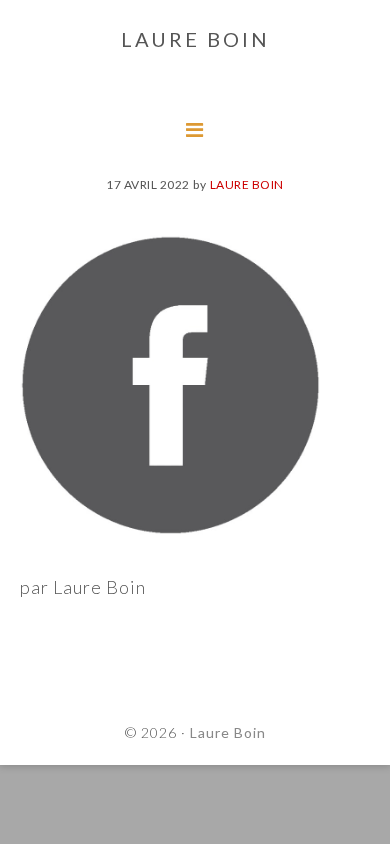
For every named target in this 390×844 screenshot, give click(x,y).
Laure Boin (228, 732)
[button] (32, 30)
